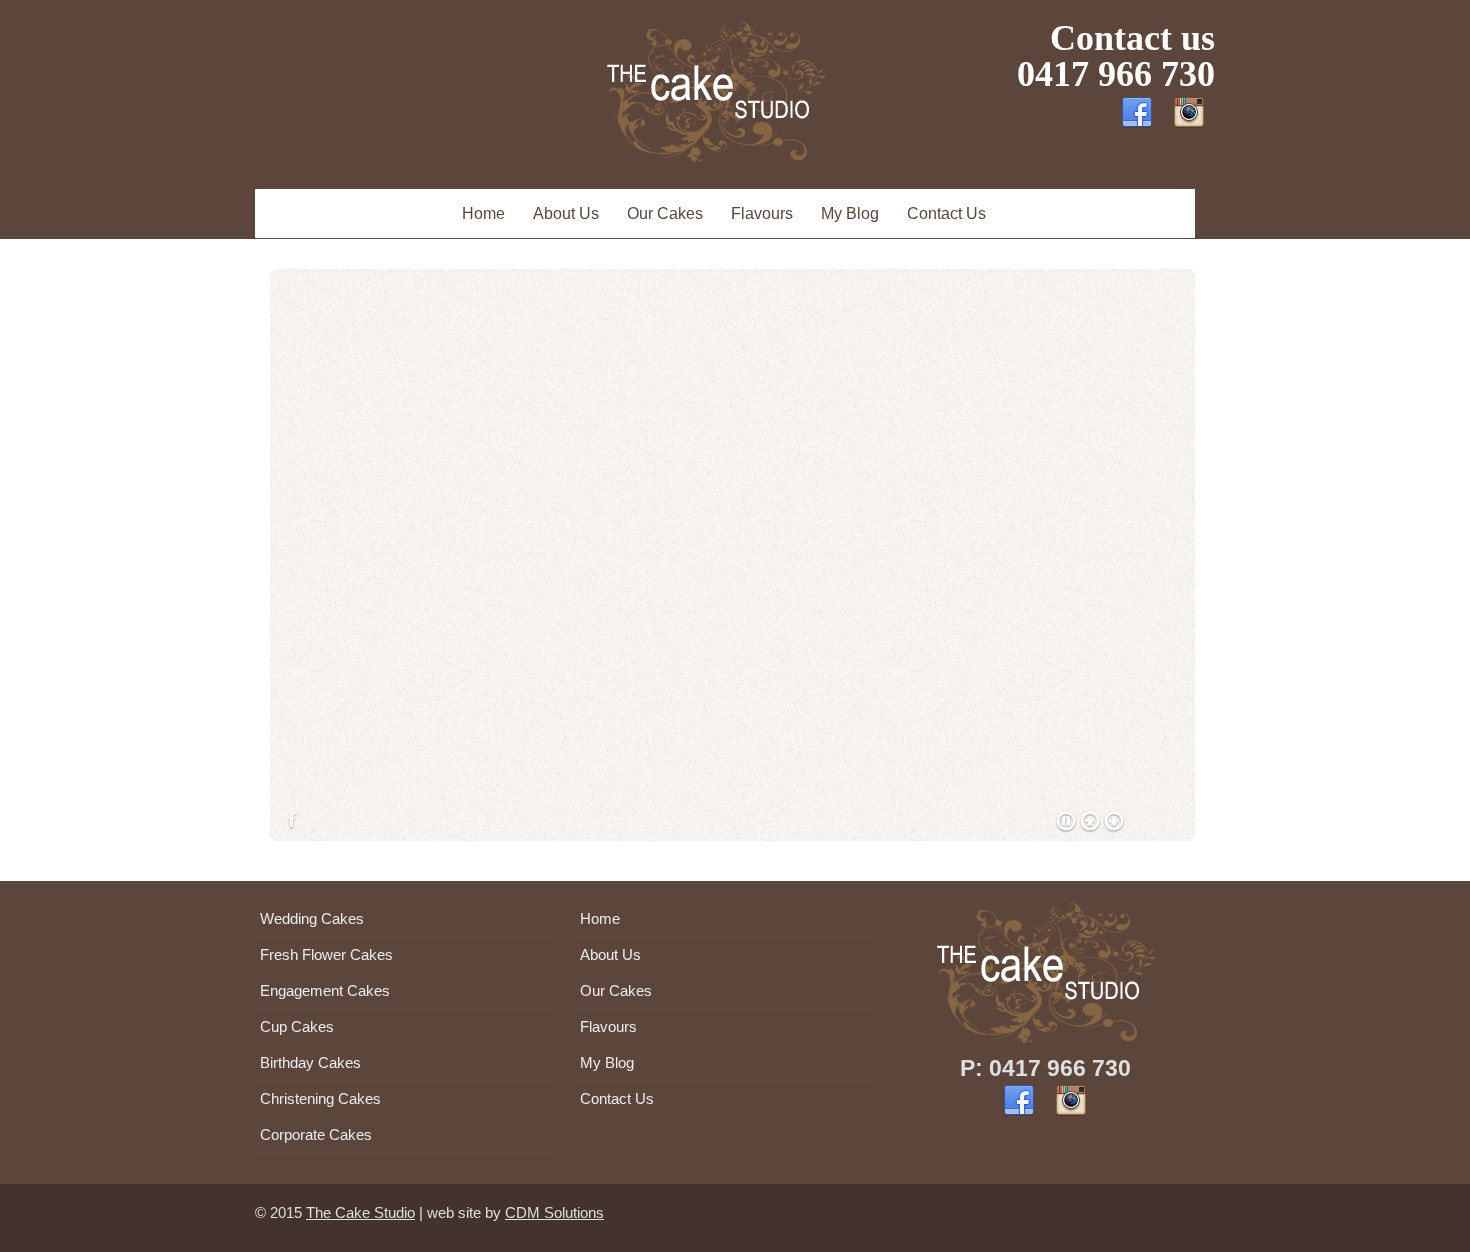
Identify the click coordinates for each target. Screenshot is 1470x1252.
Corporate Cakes (316, 1134)
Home (483, 213)
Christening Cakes (320, 1098)
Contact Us (946, 213)
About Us (566, 213)
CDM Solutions (554, 1212)
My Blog (850, 213)
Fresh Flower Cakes (326, 954)
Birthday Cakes (310, 1062)
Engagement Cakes (325, 990)
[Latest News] (1019, 1114)
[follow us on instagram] (1189, 122)
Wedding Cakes (312, 918)
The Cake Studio (360, 1212)
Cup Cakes (297, 1026)
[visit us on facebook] (1137, 122)
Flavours (762, 213)
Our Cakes (665, 213)
